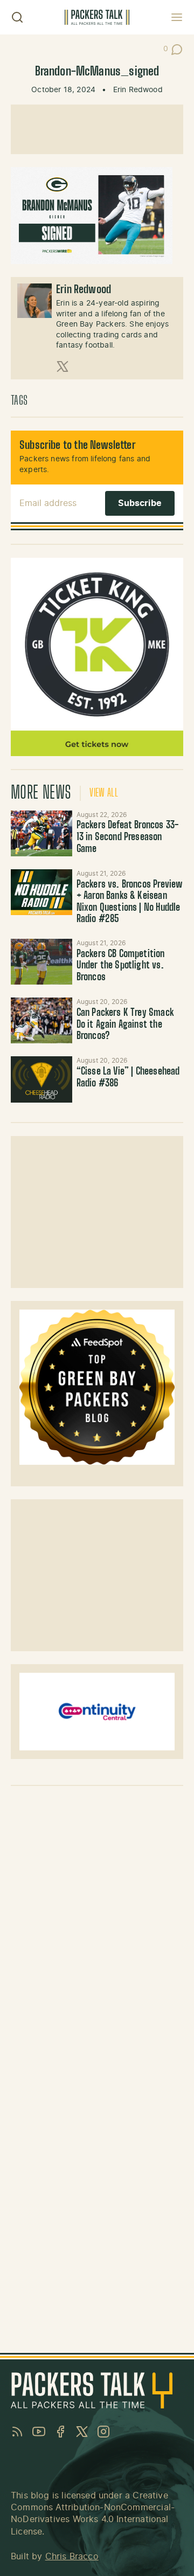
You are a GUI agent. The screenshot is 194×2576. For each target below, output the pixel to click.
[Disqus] (97, 1929)
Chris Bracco (72, 2557)
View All (104, 793)
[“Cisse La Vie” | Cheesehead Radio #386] (41, 1079)
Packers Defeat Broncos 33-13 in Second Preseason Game (128, 837)
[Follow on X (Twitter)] (63, 366)
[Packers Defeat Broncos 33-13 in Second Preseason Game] (41, 833)
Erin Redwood (138, 90)
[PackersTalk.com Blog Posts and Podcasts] (97, 17)
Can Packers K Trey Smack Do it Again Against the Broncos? (125, 1025)
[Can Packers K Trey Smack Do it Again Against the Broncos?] (41, 1020)
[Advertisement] (97, 129)
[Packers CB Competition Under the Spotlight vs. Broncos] (41, 962)
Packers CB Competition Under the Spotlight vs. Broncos (121, 966)
